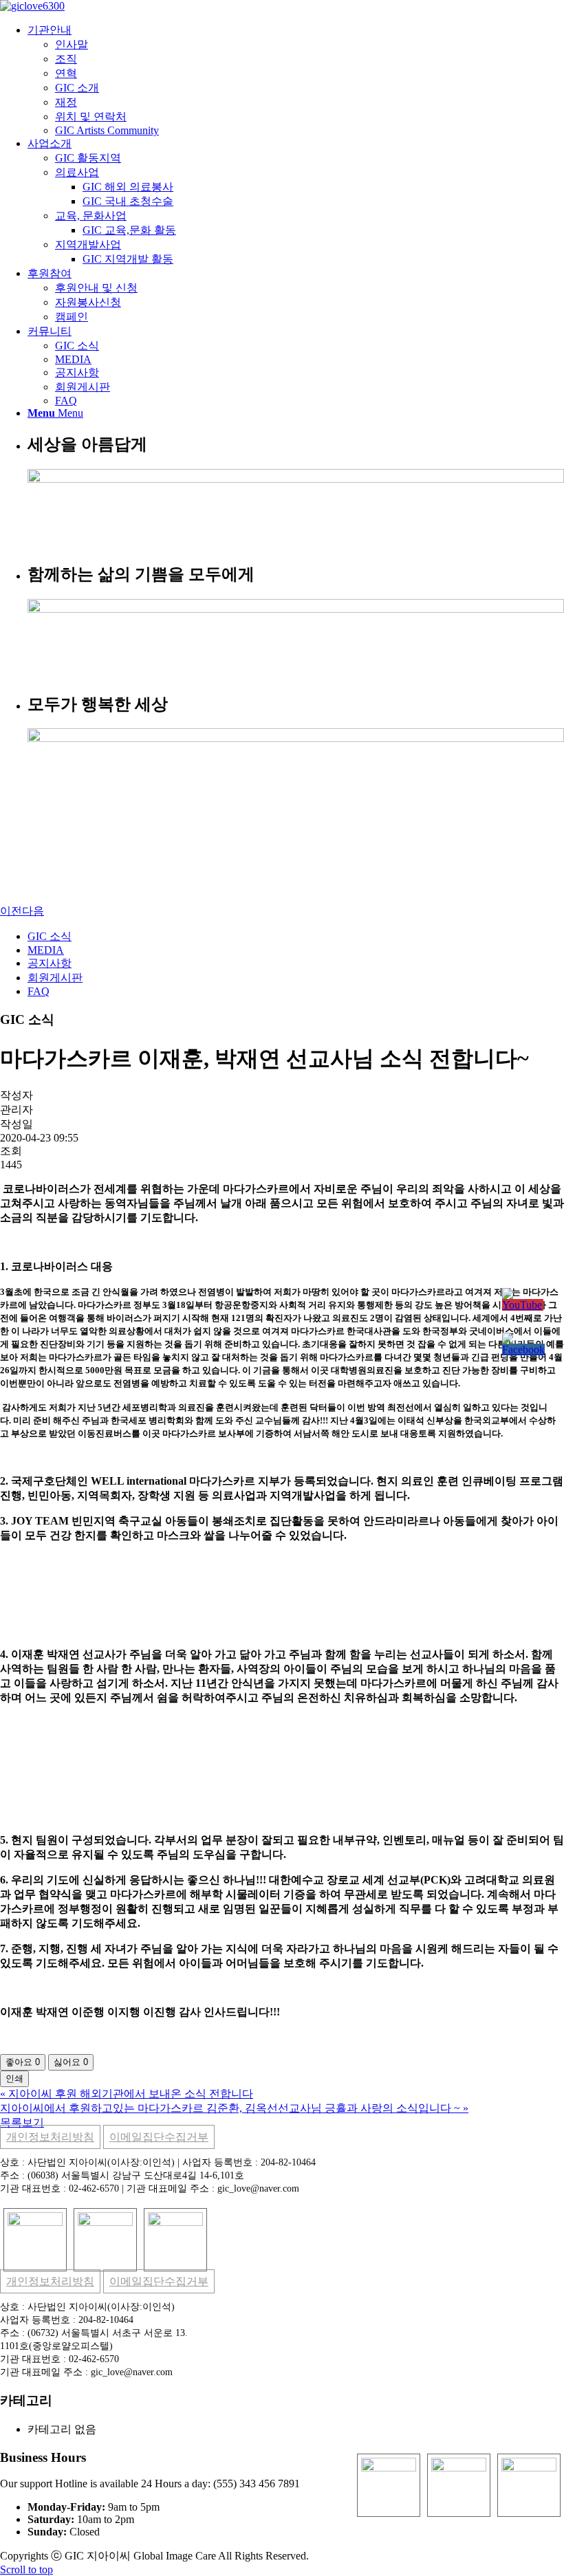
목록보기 (22, 2122)
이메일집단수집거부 (159, 2137)
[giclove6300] (32, 6)
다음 (33, 911)
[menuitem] (296, 80)
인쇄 (14, 2078)
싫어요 (71, 2062)
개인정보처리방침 (50, 2137)
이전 (11, 911)
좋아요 (23, 2062)
